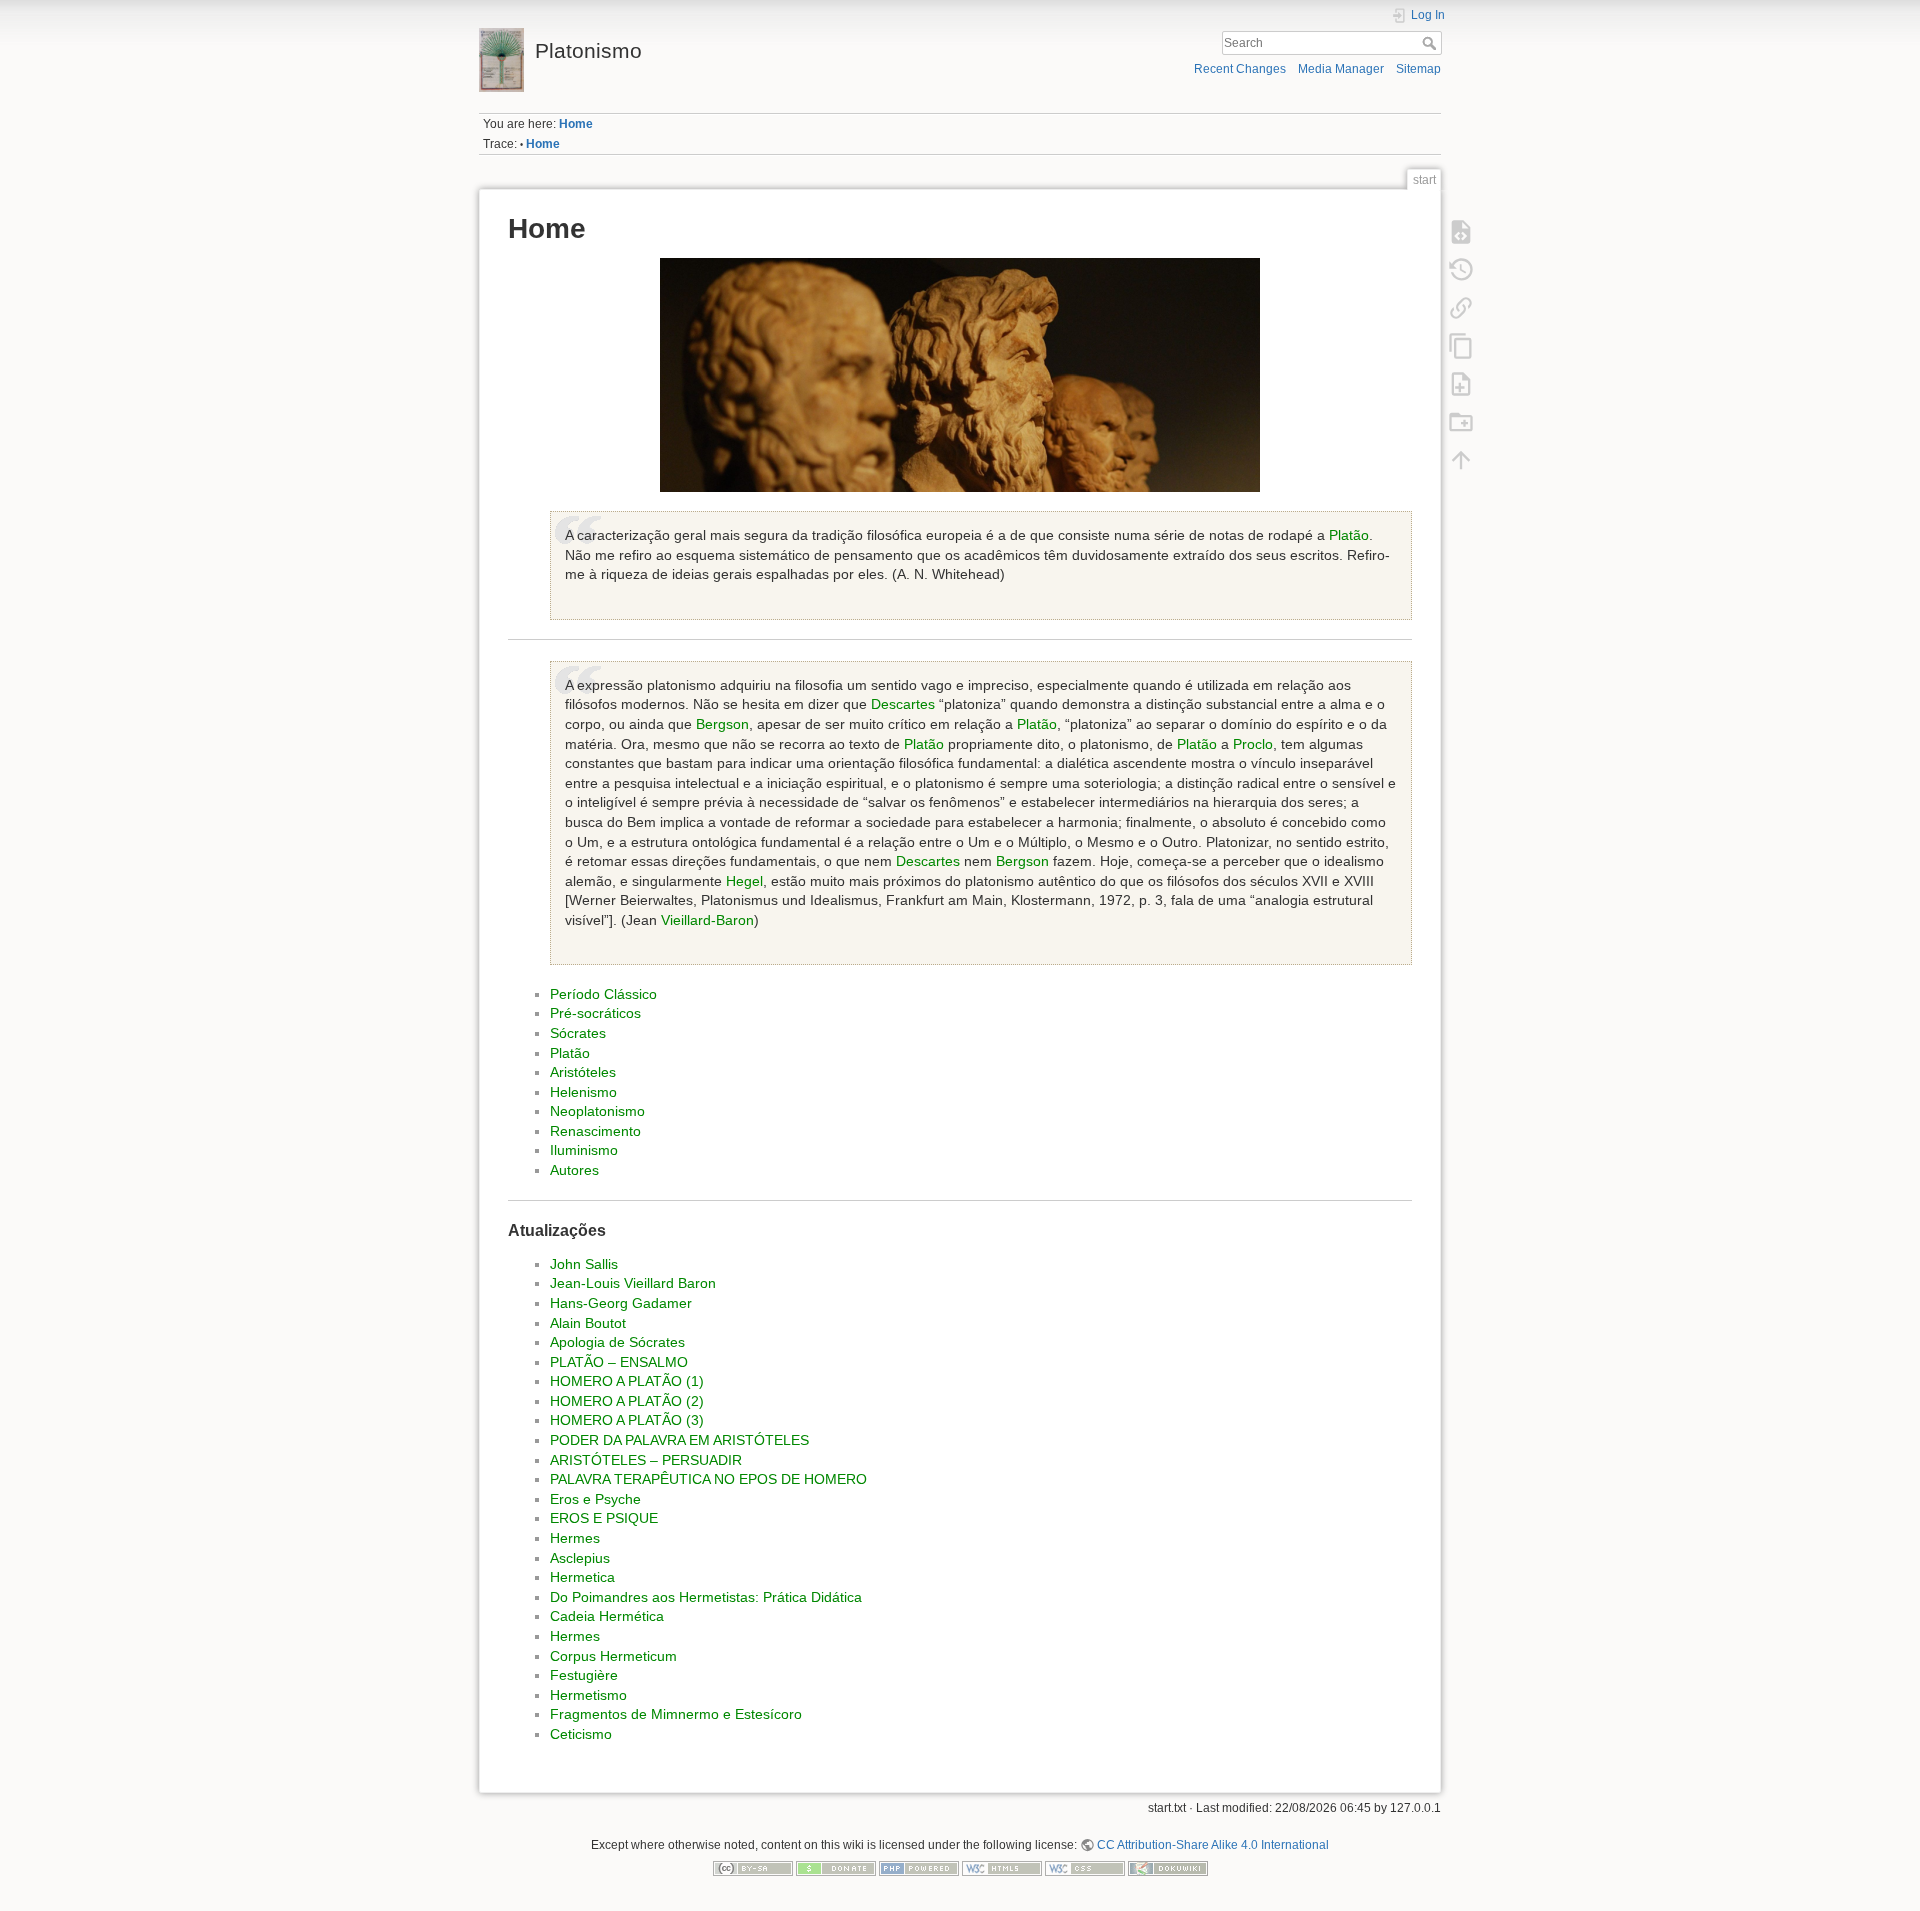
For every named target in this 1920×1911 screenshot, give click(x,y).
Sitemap (1418, 69)
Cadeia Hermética (607, 1616)
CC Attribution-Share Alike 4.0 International (1213, 1845)
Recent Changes (1240, 69)
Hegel (744, 881)
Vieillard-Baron (707, 920)
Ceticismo (581, 1734)
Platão (1349, 535)
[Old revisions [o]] (1461, 269)
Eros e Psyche (595, 1499)
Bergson (722, 724)
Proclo (1253, 744)
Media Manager (1341, 69)
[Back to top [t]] (1461, 459)
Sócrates (578, 1033)
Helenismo (583, 1092)
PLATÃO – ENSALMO (619, 1362)
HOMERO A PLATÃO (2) (627, 1401)
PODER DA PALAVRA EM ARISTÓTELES (679, 1440)
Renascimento (595, 1131)
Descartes (903, 704)
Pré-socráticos (595, 1013)
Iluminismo (584, 1150)
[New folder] (1461, 421)
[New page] (1461, 383)
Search (1431, 43)
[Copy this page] (1461, 345)
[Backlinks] (1461, 307)
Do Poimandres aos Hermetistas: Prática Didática (706, 1597)
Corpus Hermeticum (613, 1656)
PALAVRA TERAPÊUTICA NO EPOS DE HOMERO (708, 1479)
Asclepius (580, 1558)
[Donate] (836, 1868)
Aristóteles (583, 1072)
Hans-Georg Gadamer (621, 1303)
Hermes (575, 1538)
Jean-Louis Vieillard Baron (633, 1283)
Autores (574, 1170)
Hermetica (582, 1577)
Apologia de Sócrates (617, 1342)
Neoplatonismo (597, 1111)
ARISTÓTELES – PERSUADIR (646, 1460)
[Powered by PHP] (919, 1868)
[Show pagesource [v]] (1461, 231)
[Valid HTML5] (1002, 1868)
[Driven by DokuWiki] (1168, 1868)
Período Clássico (603, 994)
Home (576, 124)
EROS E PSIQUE (604, 1518)
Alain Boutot (588, 1323)
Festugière (584, 1675)
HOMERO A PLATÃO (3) (627, 1420)
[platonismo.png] (960, 375)
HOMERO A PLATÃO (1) (627, 1381)
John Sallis (584, 1264)
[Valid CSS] (1085, 1868)
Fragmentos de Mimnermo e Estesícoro (676, 1714)
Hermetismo (588, 1695)
